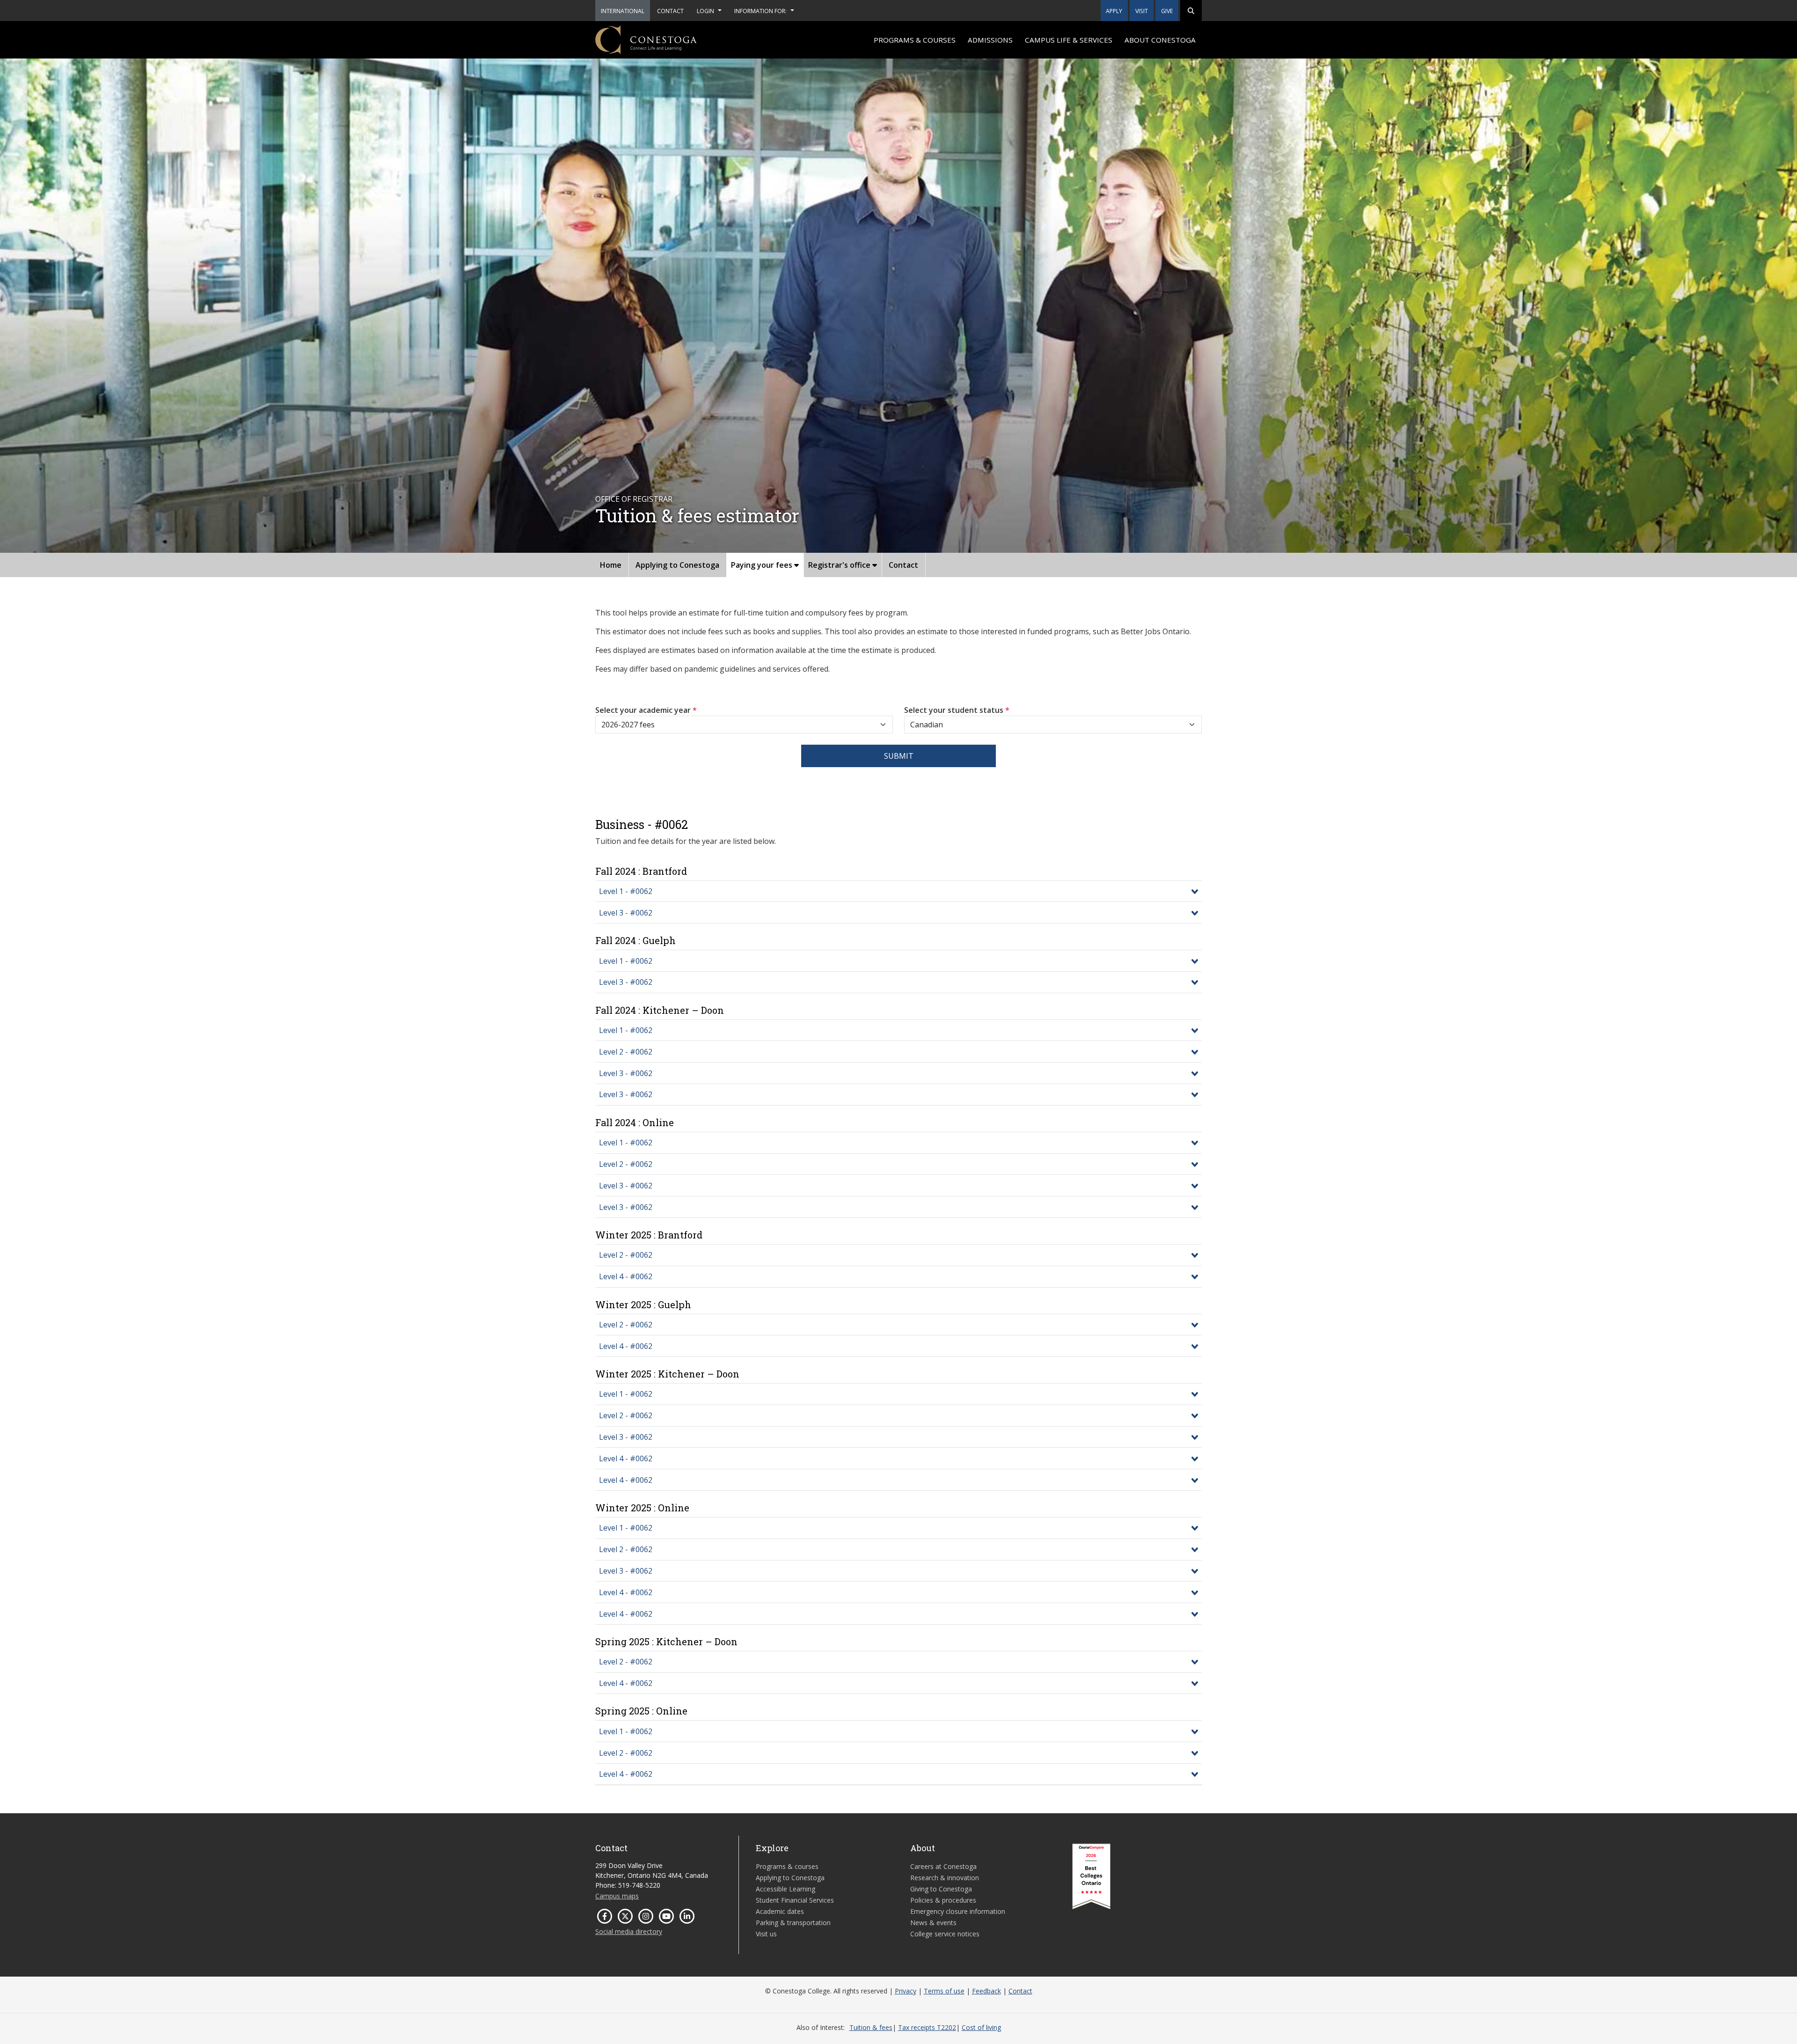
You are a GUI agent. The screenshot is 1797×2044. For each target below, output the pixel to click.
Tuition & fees (871, 2027)
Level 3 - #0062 (626, 913)
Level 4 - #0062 (626, 1276)
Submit (899, 756)
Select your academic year (646, 710)
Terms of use (944, 1991)
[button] (1191, 11)
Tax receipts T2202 (927, 2027)
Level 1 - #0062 (626, 891)
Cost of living (981, 2027)
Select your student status (957, 710)
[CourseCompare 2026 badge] (1091, 1876)
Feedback (986, 1991)
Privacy (906, 1991)
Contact (1020, 1991)
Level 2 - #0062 (626, 1052)
